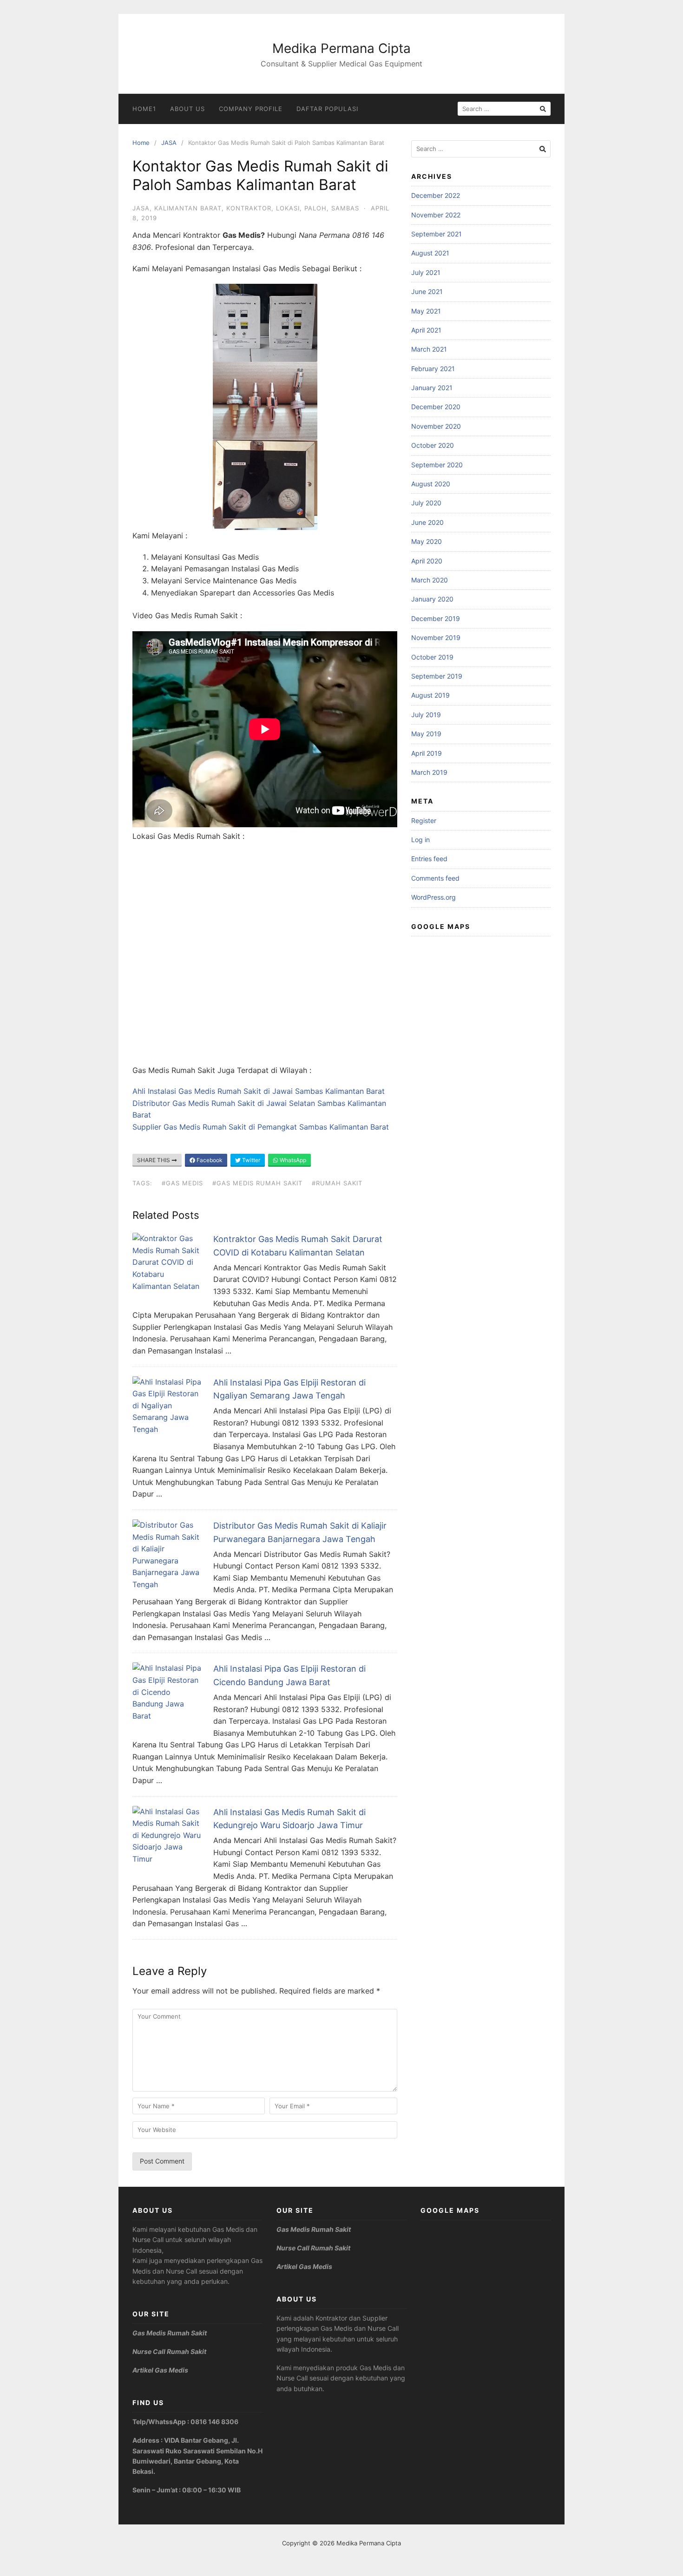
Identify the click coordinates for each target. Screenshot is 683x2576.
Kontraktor (249, 208)
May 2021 (426, 311)
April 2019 (427, 753)
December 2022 (436, 195)
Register (424, 821)
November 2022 (436, 215)
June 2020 (427, 522)
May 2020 (427, 541)
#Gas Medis (182, 1183)
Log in (420, 840)
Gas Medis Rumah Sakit (170, 2333)
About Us (187, 109)
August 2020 (431, 484)
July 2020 (426, 503)
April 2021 (426, 330)
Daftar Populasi (327, 109)
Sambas (345, 208)
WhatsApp (292, 1160)
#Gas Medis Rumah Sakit (257, 1183)
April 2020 (427, 561)
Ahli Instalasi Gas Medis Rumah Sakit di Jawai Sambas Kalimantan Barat (259, 1091)
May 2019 (426, 734)
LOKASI (288, 208)
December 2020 (436, 407)
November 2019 (436, 637)
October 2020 (433, 445)
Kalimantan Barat (188, 208)
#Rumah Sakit (337, 1183)
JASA (169, 143)
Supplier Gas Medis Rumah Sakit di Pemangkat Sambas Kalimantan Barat (261, 1127)
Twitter (250, 1160)
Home (141, 143)
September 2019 (437, 676)
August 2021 (430, 253)
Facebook (209, 1160)
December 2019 (436, 618)
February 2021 (433, 369)
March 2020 (430, 580)
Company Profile (251, 109)
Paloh (315, 208)
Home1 (144, 109)
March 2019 (429, 772)
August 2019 (430, 695)
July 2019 (426, 715)
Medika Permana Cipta (341, 48)
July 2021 (426, 272)
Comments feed (435, 878)
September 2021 (437, 234)
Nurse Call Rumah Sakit (169, 2351)
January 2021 (432, 388)
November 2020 (436, 426)
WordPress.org (433, 897)
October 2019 (432, 657)
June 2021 (427, 291)
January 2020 (432, 599)
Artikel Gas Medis (160, 2370)
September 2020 (437, 465)
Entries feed (429, 859)
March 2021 (429, 349)
